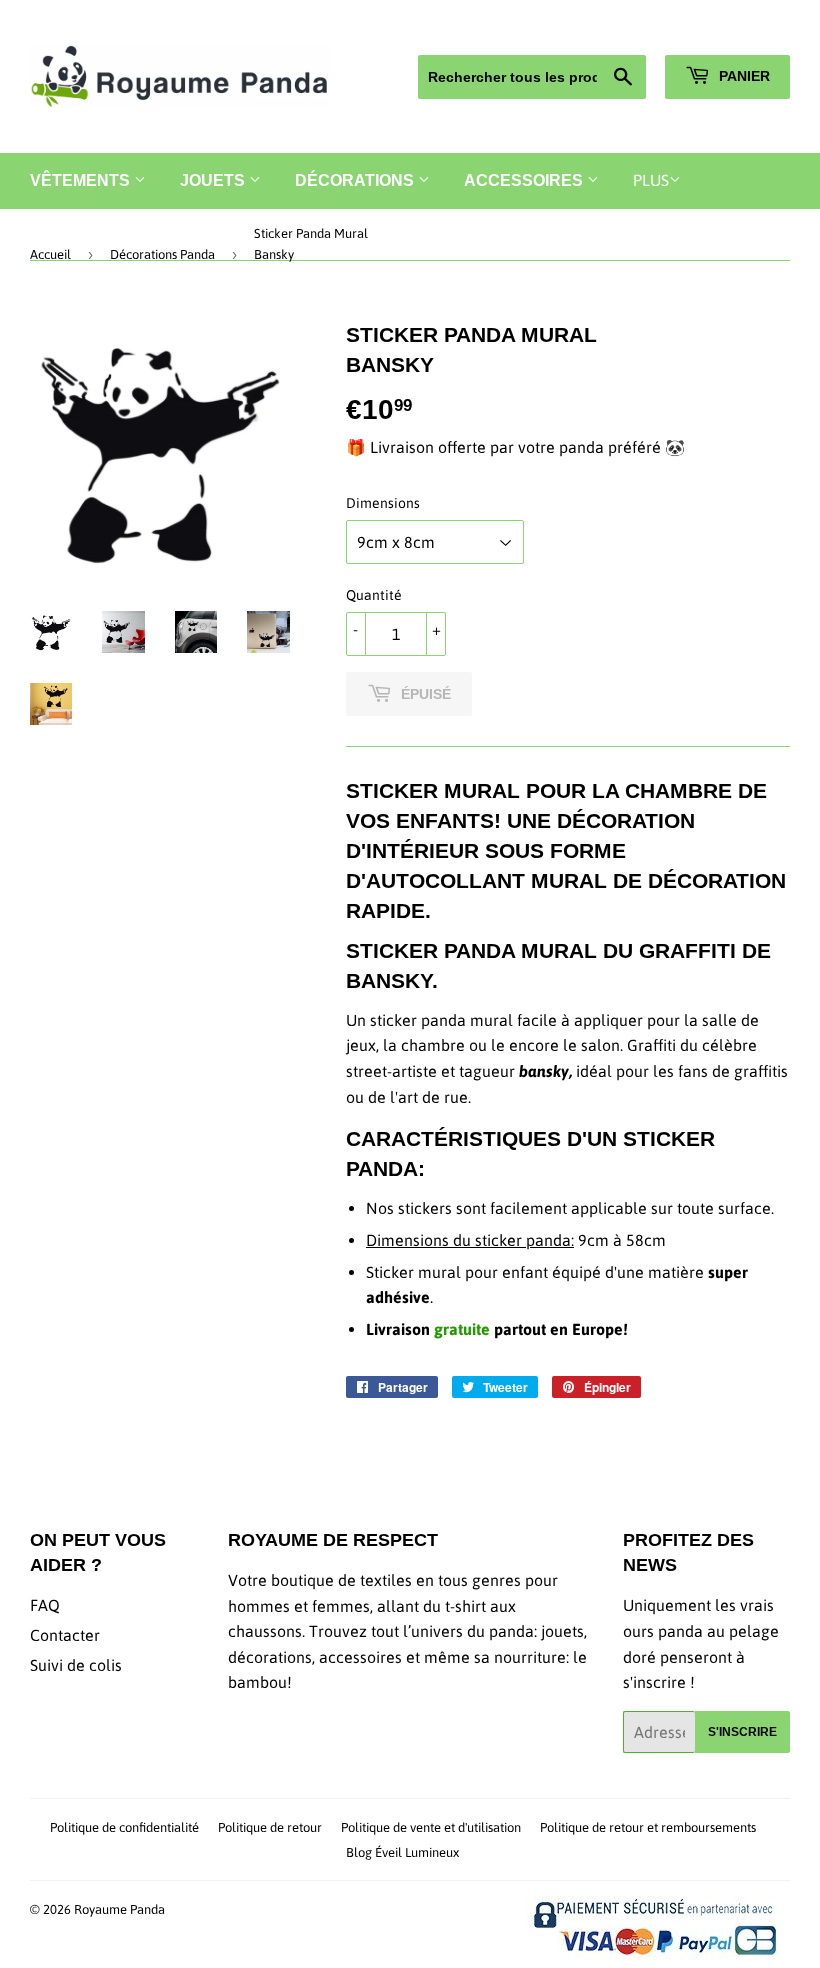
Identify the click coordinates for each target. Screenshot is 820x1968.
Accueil (50, 254)
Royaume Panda (119, 1909)
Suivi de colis (76, 1665)
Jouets (214, 180)
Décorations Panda (162, 254)
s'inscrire (742, 1732)
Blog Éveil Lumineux (402, 1852)
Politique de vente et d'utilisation (431, 1827)
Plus (651, 180)
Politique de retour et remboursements (648, 1827)
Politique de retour (270, 1827)
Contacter (65, 1635)
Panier (742, 76)
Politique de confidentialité (124, 1827)
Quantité (374, 595)
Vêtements (82, 180)
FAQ (45, 1605)
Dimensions (383, 503)
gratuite (462, 1329)
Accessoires (525, 180)
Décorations (356, 180)
